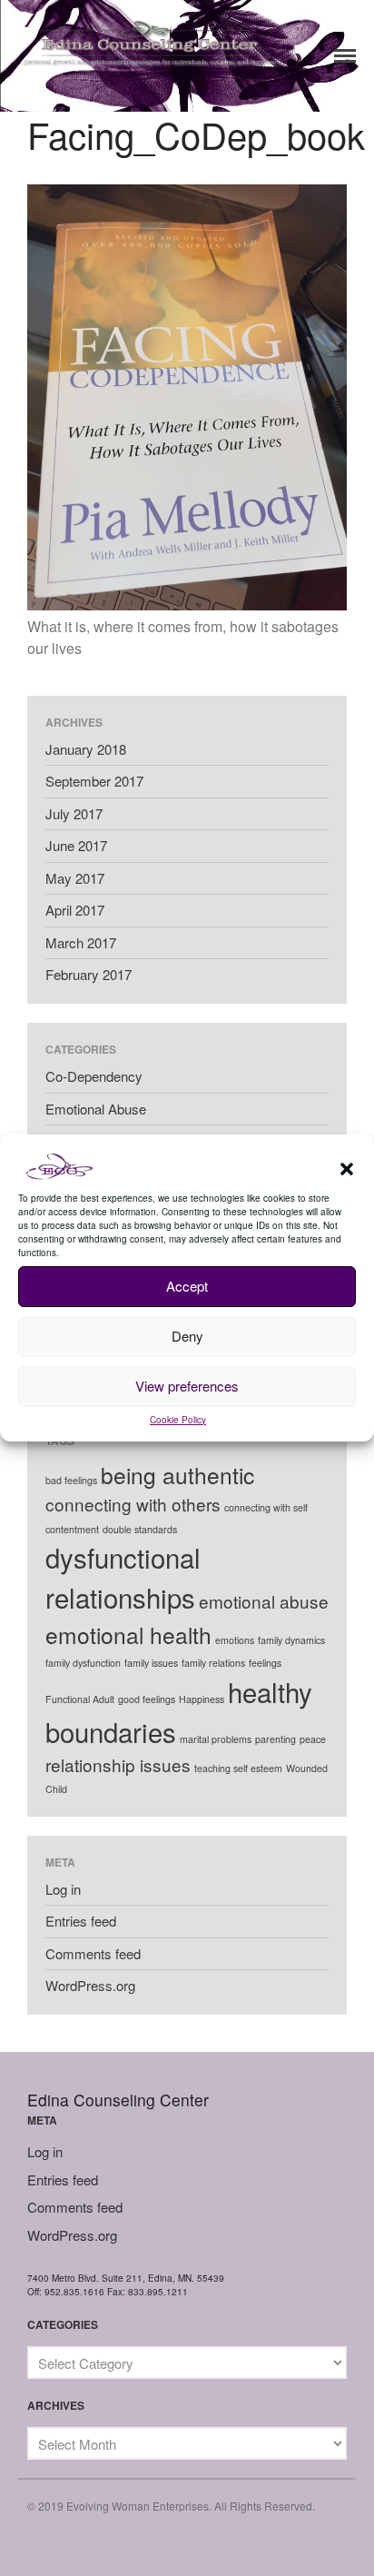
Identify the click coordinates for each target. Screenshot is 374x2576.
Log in (63, 1889)
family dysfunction (83, 1663)
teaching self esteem (238, 1768)
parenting (276, 1739)
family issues (151, 1663)
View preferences (187, 1386)
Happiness (202, 1699)
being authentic (177, 1475)
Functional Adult (80, 1699)
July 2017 (74, 813)
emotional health (128, 1635)
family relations (213, 1663)
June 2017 (76, 845)
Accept (187, 1286)
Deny (187, 1336)
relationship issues (118, 1764)
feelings (265, 1663)
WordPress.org (90, 1985)
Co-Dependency (94, 1076)
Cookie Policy (178, 1420)
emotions (235, 1640)
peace (313, 1739)
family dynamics (291, 1640)
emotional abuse (264, 1601)
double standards (140, 1529)
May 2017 (75, 878)
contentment (72, 1529)
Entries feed (81, 1921)
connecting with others (133, 1504)
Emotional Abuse (96, 1109)
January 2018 (86, 749)
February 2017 (89, 974)
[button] (347, 1169)
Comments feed (93, 1953)
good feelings (147, 1699)
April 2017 (75, 910)
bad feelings (71, 1480)
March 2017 (81, 942)
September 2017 (94, 781)
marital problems (216, 1739)
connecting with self (266, 1507)
